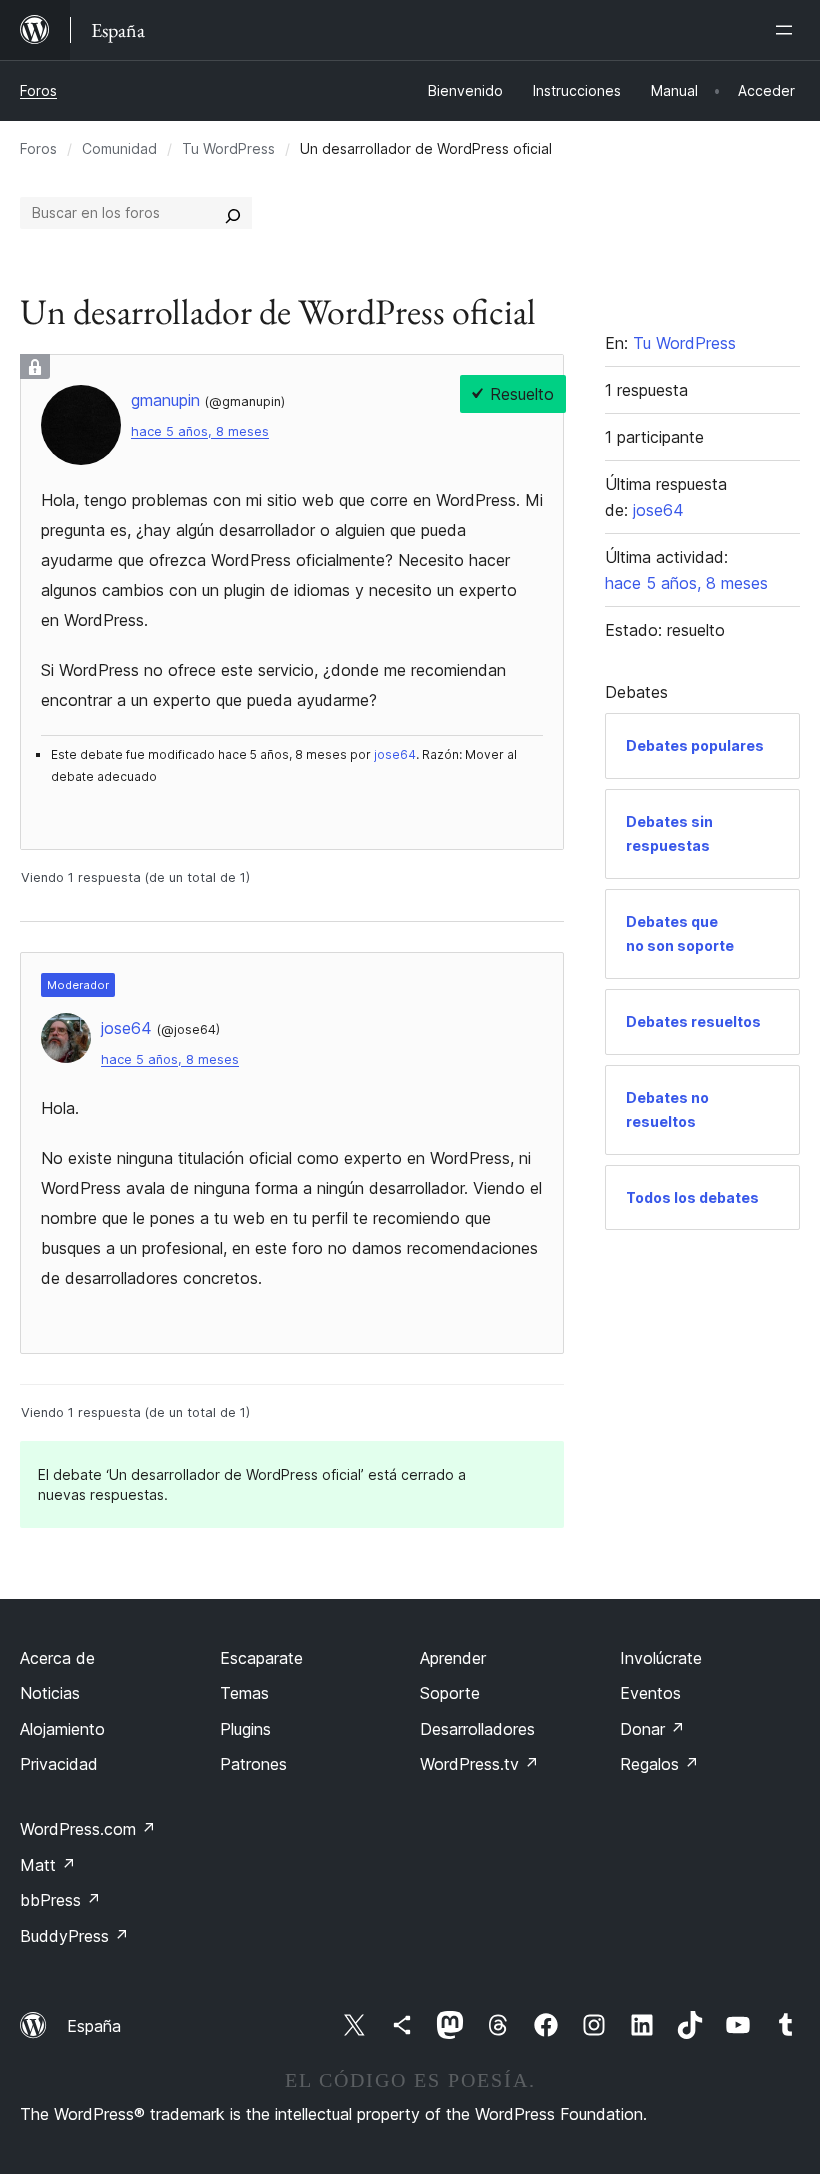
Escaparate (261, 1658)
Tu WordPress (228, 148)
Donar (652, 1729)
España (94, 2026)
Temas (244, 1693)
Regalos (659, 1764)
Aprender (453, 1658)
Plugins (245, 1729)
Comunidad (119, 148)
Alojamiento (62, 1729)
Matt (48, 1865)
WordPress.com (88, 1829)
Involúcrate (661, 1658)
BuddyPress (74, 1936)
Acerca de (57, 1658)
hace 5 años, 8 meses (200, 431)
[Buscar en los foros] (233, 213)
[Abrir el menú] (788, 30)
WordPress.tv (479, 1764)
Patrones (253, 1764)
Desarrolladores (477, 1729)
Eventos (650, 1693)
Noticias (50, 1693)
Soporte (450, 1693)
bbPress (60, 1900)
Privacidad (59, 1764)
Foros (38, 90)
